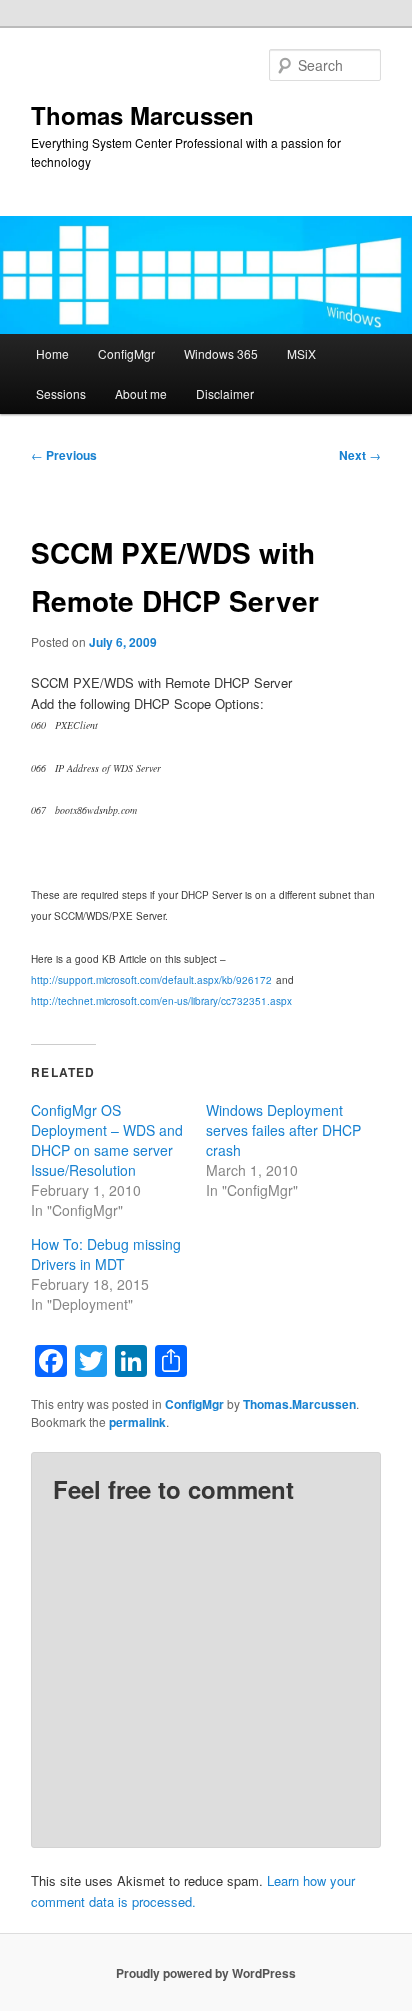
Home (52, 353)
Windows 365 (221, 353)
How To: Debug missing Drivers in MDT (106, 1254)
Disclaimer (225, 393)
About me (141, 393)
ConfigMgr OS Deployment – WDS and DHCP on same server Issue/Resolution (107, 1140)
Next (360, 455)
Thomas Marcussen (142, 115)
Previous (64, 455)
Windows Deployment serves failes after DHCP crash (283, 1130)
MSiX (301, 353)
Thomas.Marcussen (299, 1404)
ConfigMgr (126, 353)
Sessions (61, 393)
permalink (137, 1422)
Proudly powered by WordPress (206, 1973)
